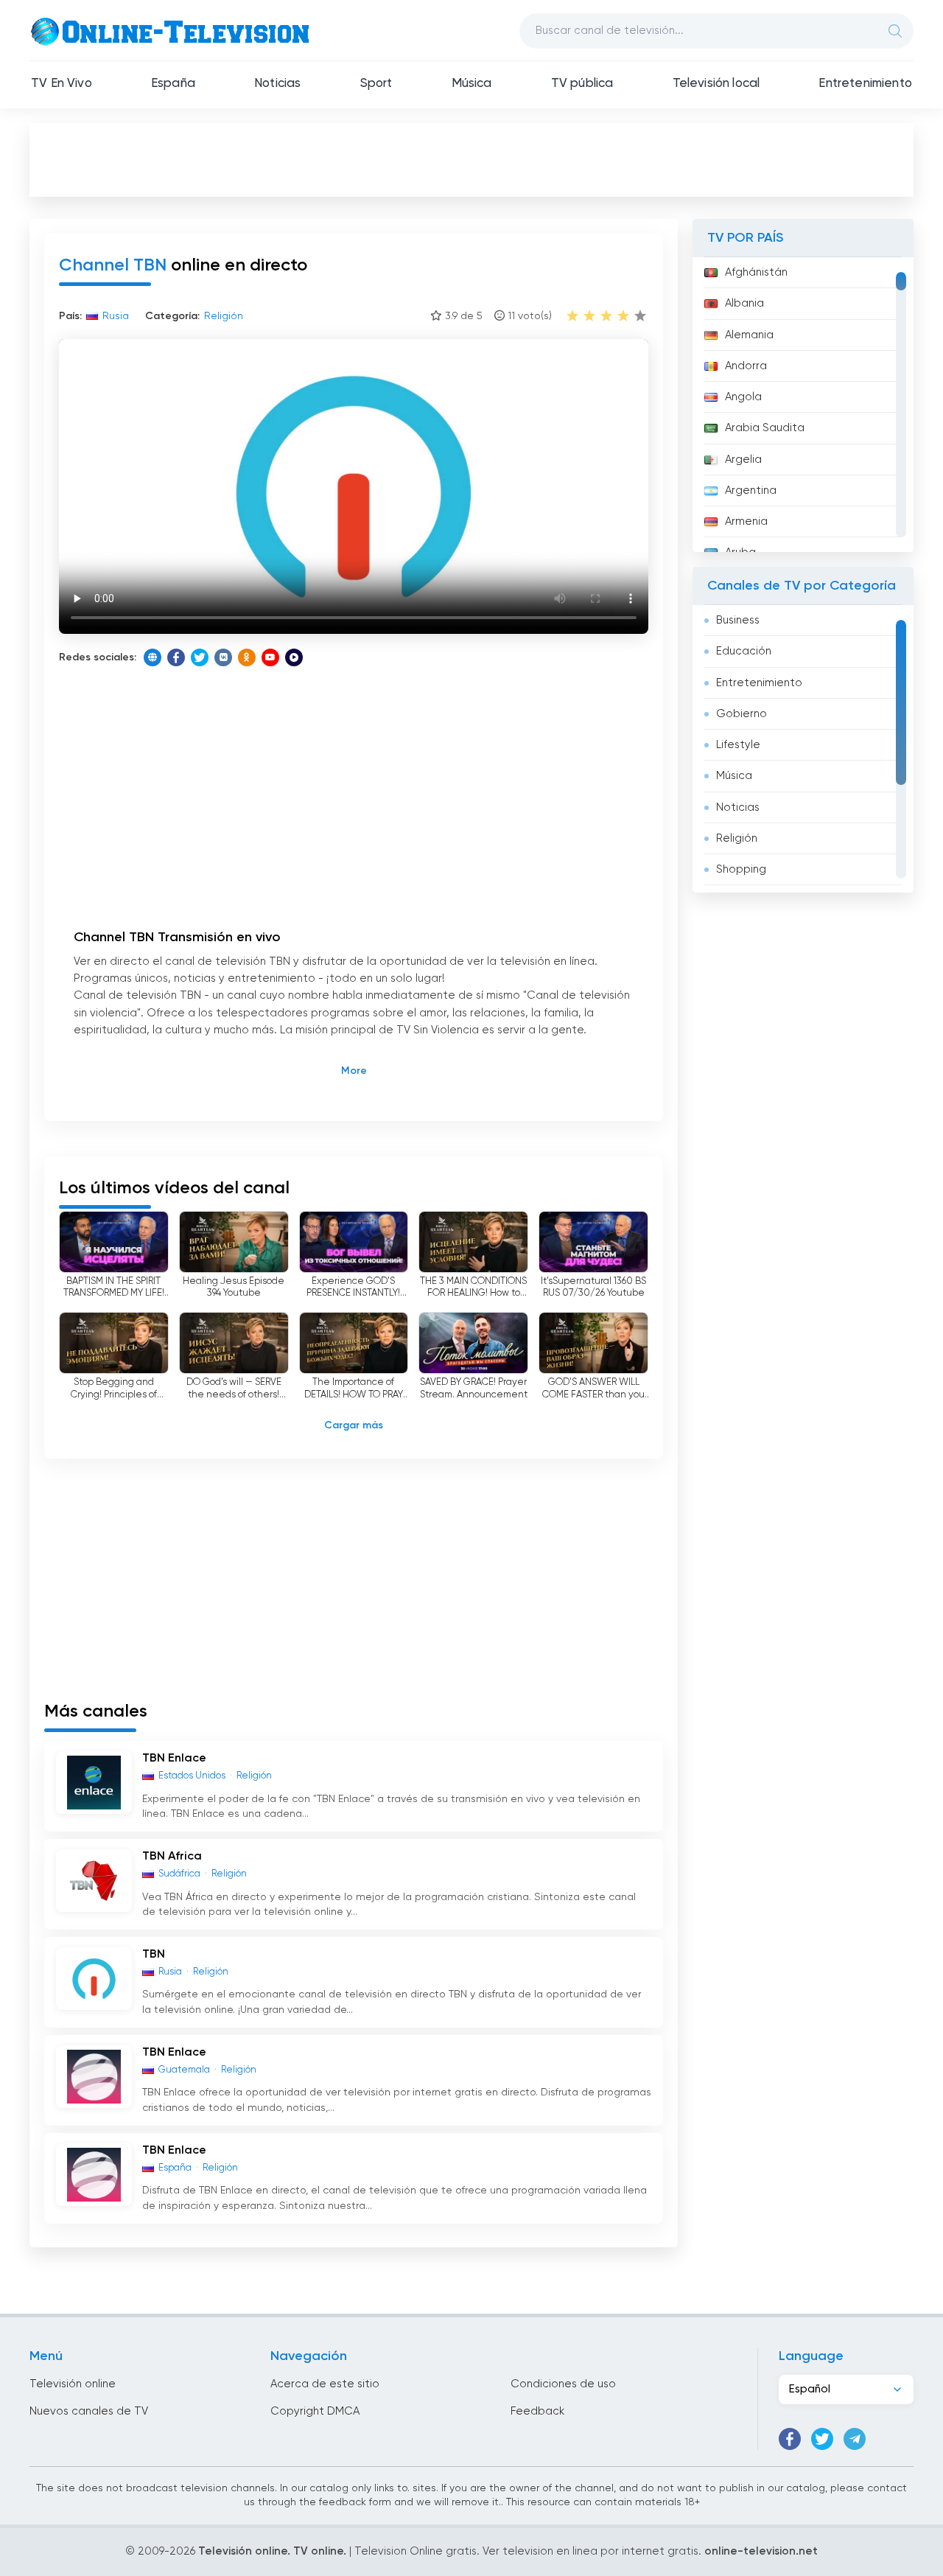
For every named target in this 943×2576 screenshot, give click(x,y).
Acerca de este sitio (325, 2384)
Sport (376, 84)
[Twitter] (200, 657)
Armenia (746, 521)
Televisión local (716, 84)
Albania (744, 303)
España (173, 84)
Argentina (751, 491)
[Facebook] (176, 657)
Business (738, 620)
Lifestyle (738, 745)
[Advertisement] (471, 159)
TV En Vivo (62, 84)
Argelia (743, 460)
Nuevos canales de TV (89, 2411)
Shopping (741, 869)
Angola (743, 397)
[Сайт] (153, 657)
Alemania (749, 335)
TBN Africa (172, 1857)
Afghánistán (756, 272)
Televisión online (73, 2384)
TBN (154, 1955)
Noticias (277, 84)
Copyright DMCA (315, 2411)
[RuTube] (294, 657)
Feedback (537, 2411)
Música (472, 84)
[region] (803, 405)
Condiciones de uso (563, 2384)
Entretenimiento (865, 84)
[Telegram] (855, 2439)
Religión (737, 838)
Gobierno (742, 714)
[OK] (247, 657)
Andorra (746, 366)
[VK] (223, 657)
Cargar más (354, 1425)
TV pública (582, 84)
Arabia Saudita (765, 428)
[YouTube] (270, 657)
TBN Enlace (174, 1759)
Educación (744, 651)
